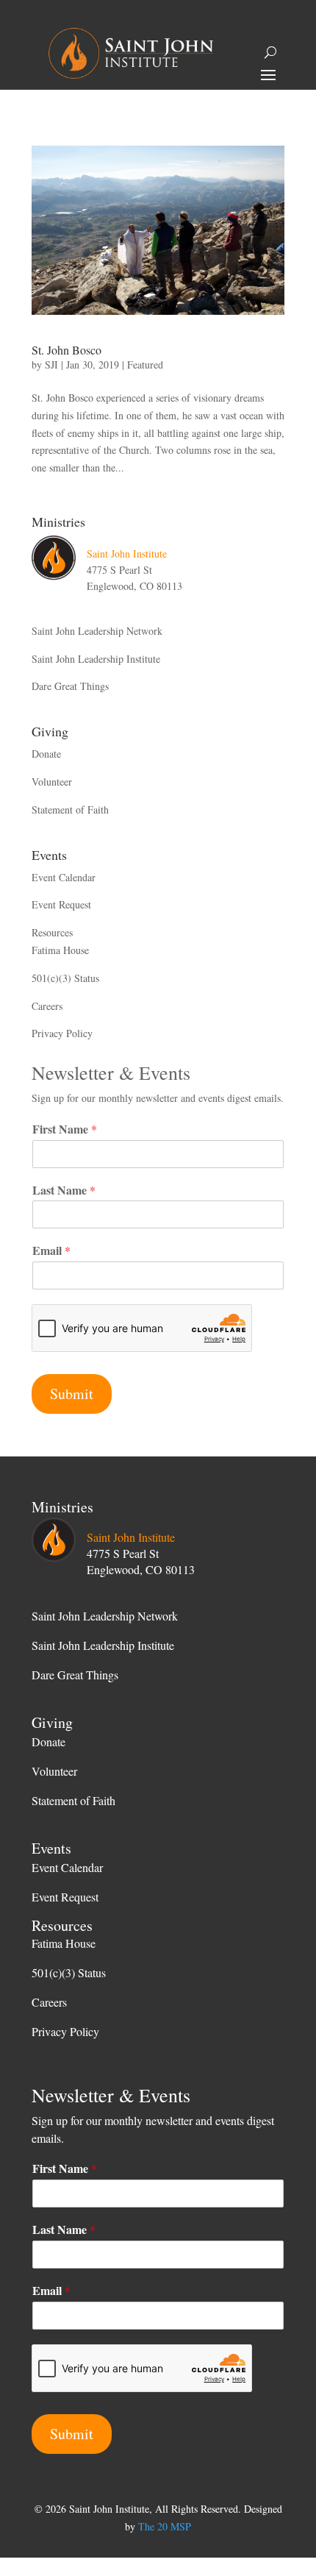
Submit (72, 1394)
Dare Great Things (70, 686)
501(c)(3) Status (65, 978)
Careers (47, 1006)
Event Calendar (64, 877)
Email (51, 1251)
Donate (46, 754)
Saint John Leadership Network (97, 631)
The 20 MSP (165, 2526)
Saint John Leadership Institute (96, 659)
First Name (65, 1129)
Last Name (64, 1191)
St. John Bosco (67, 350)
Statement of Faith (70, 810)
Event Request (61, 904)
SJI (51, 364)
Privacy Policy (62, 1033)
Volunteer (52, 782)
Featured (145, 364)
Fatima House (60, 950)
